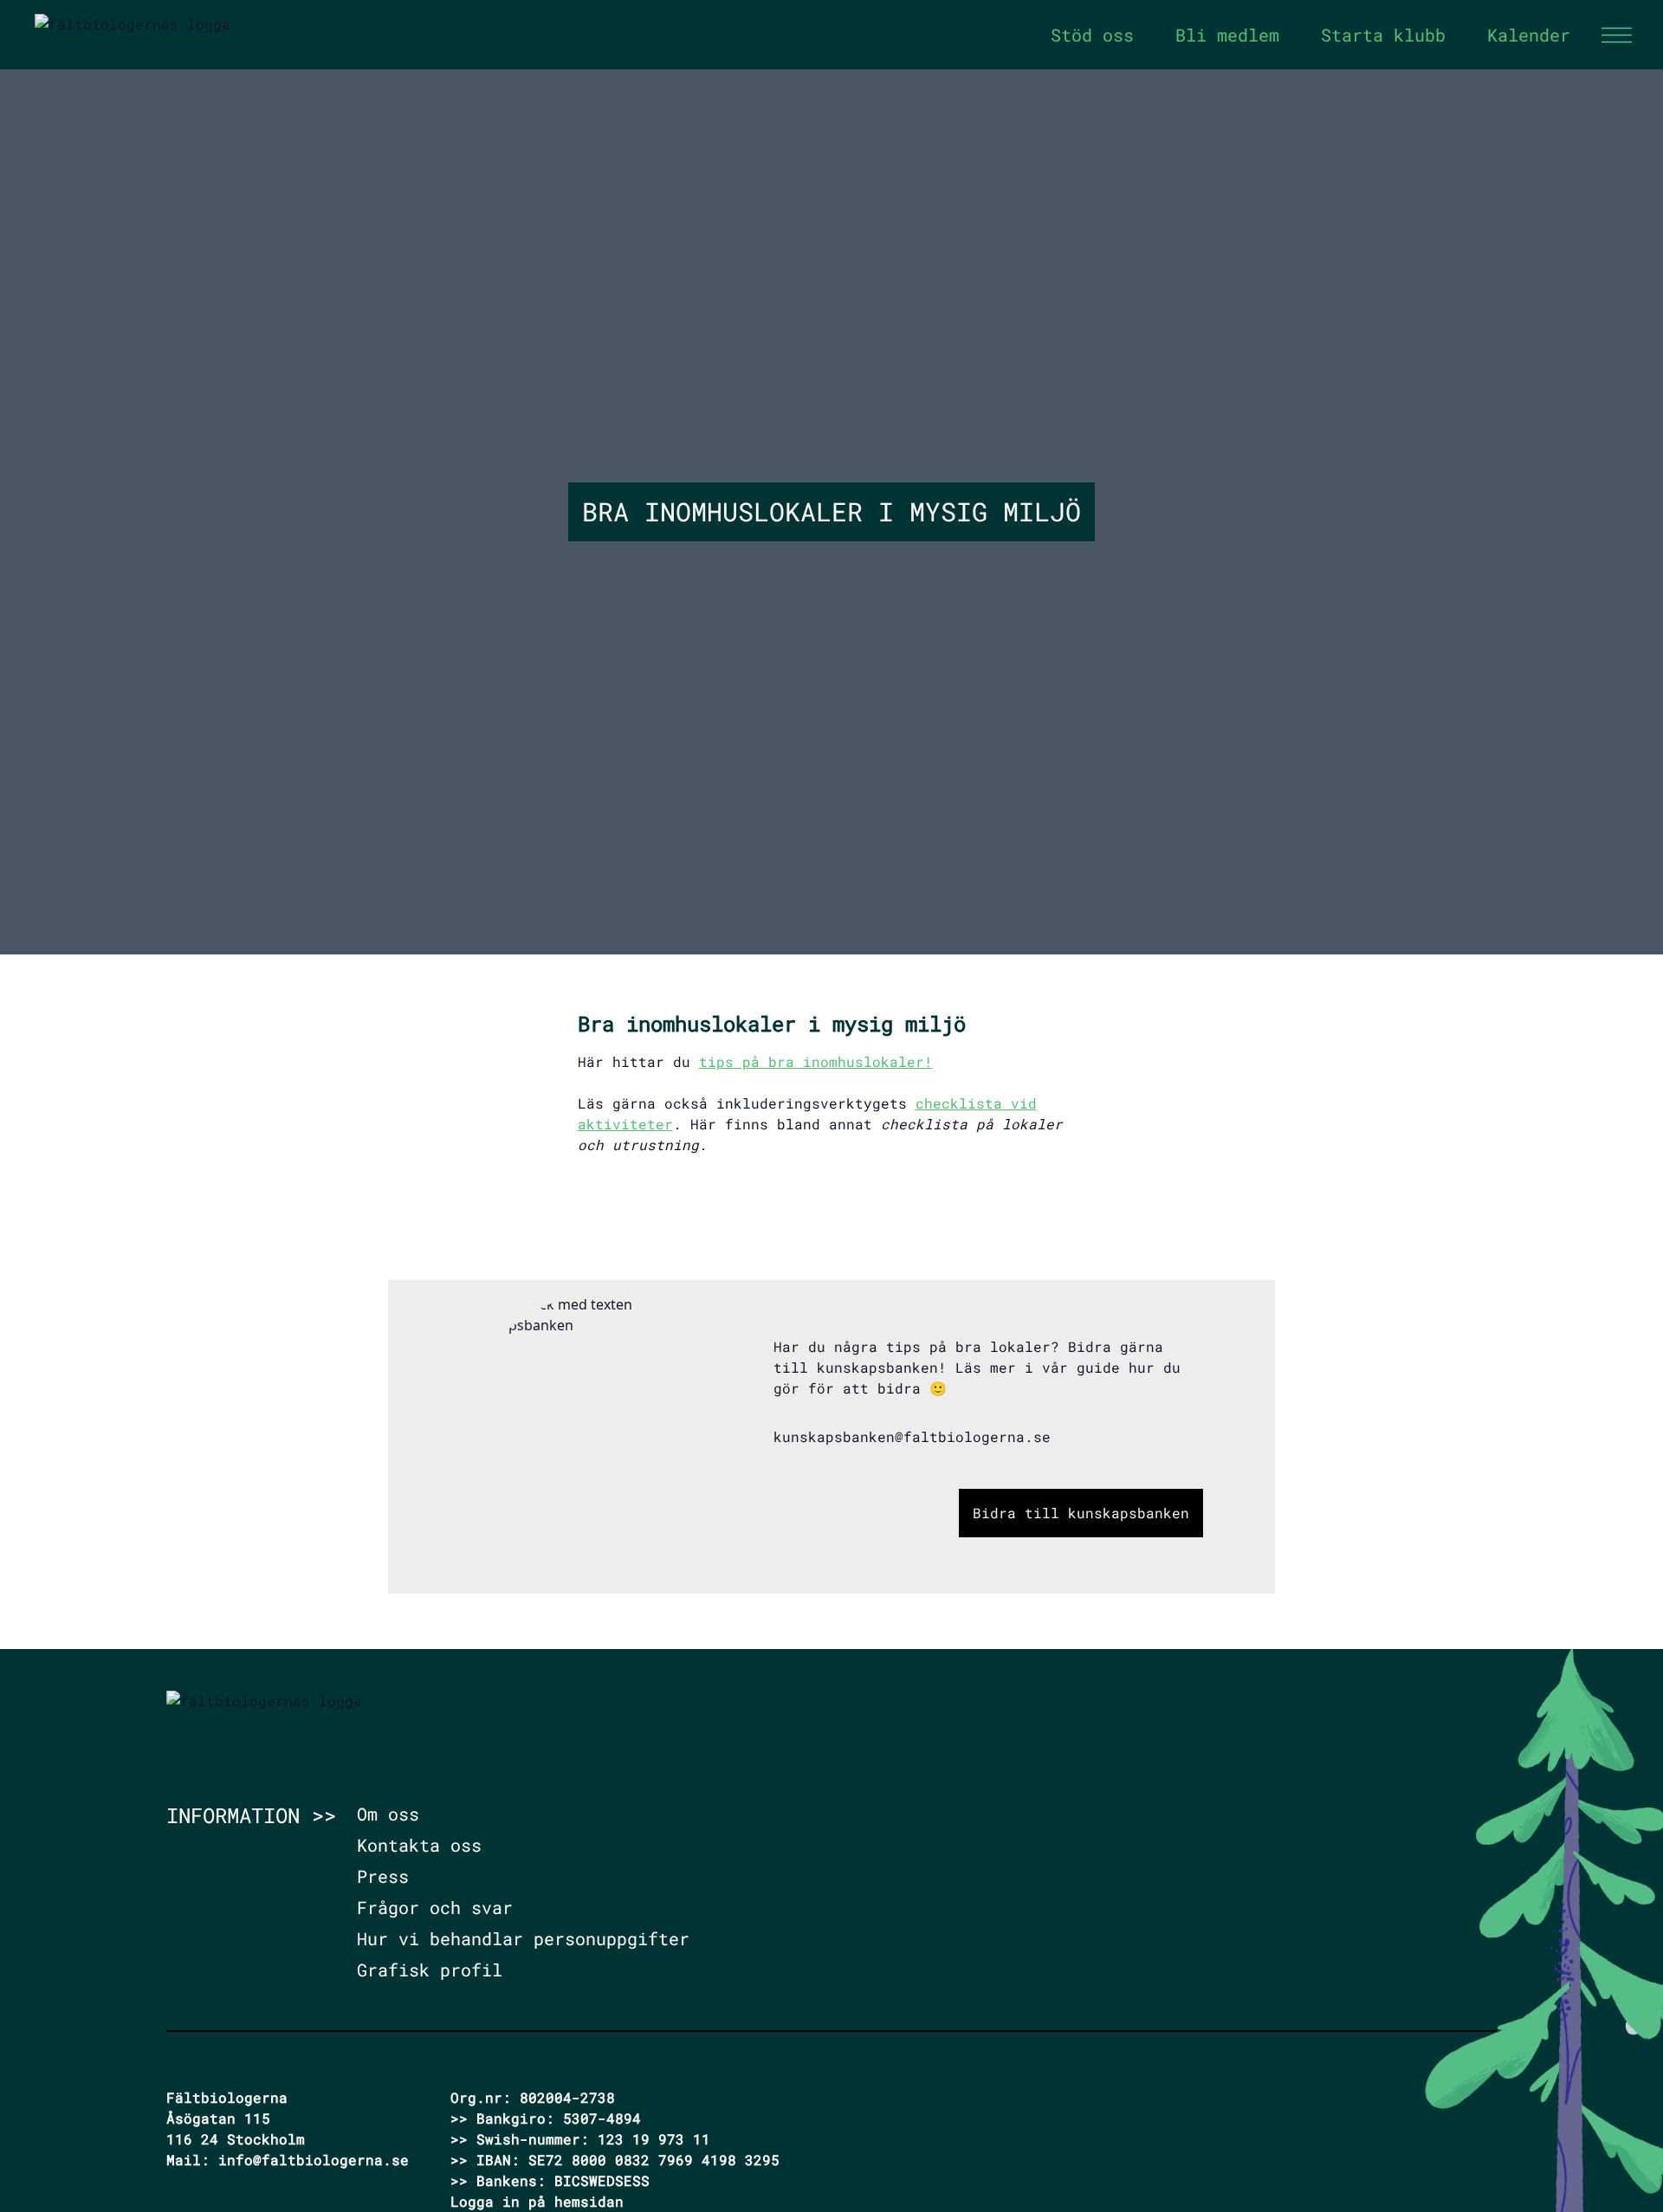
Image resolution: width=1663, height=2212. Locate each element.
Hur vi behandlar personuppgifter (523, 1938)
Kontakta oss (419, 1845)
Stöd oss (1092, 35)
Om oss (388, 1814)
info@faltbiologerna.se (314, 2160)
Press (383, 1876)
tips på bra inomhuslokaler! (816, 1061)
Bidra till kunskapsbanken (1081, 1513)
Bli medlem (1227, 35)
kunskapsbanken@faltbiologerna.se (912, 1436)
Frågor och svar (435, 1907)
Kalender (1529, 35)
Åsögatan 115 (218, 2118)
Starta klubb (1383, 35)
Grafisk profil (430, 1969)
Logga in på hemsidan (537, 2201)
